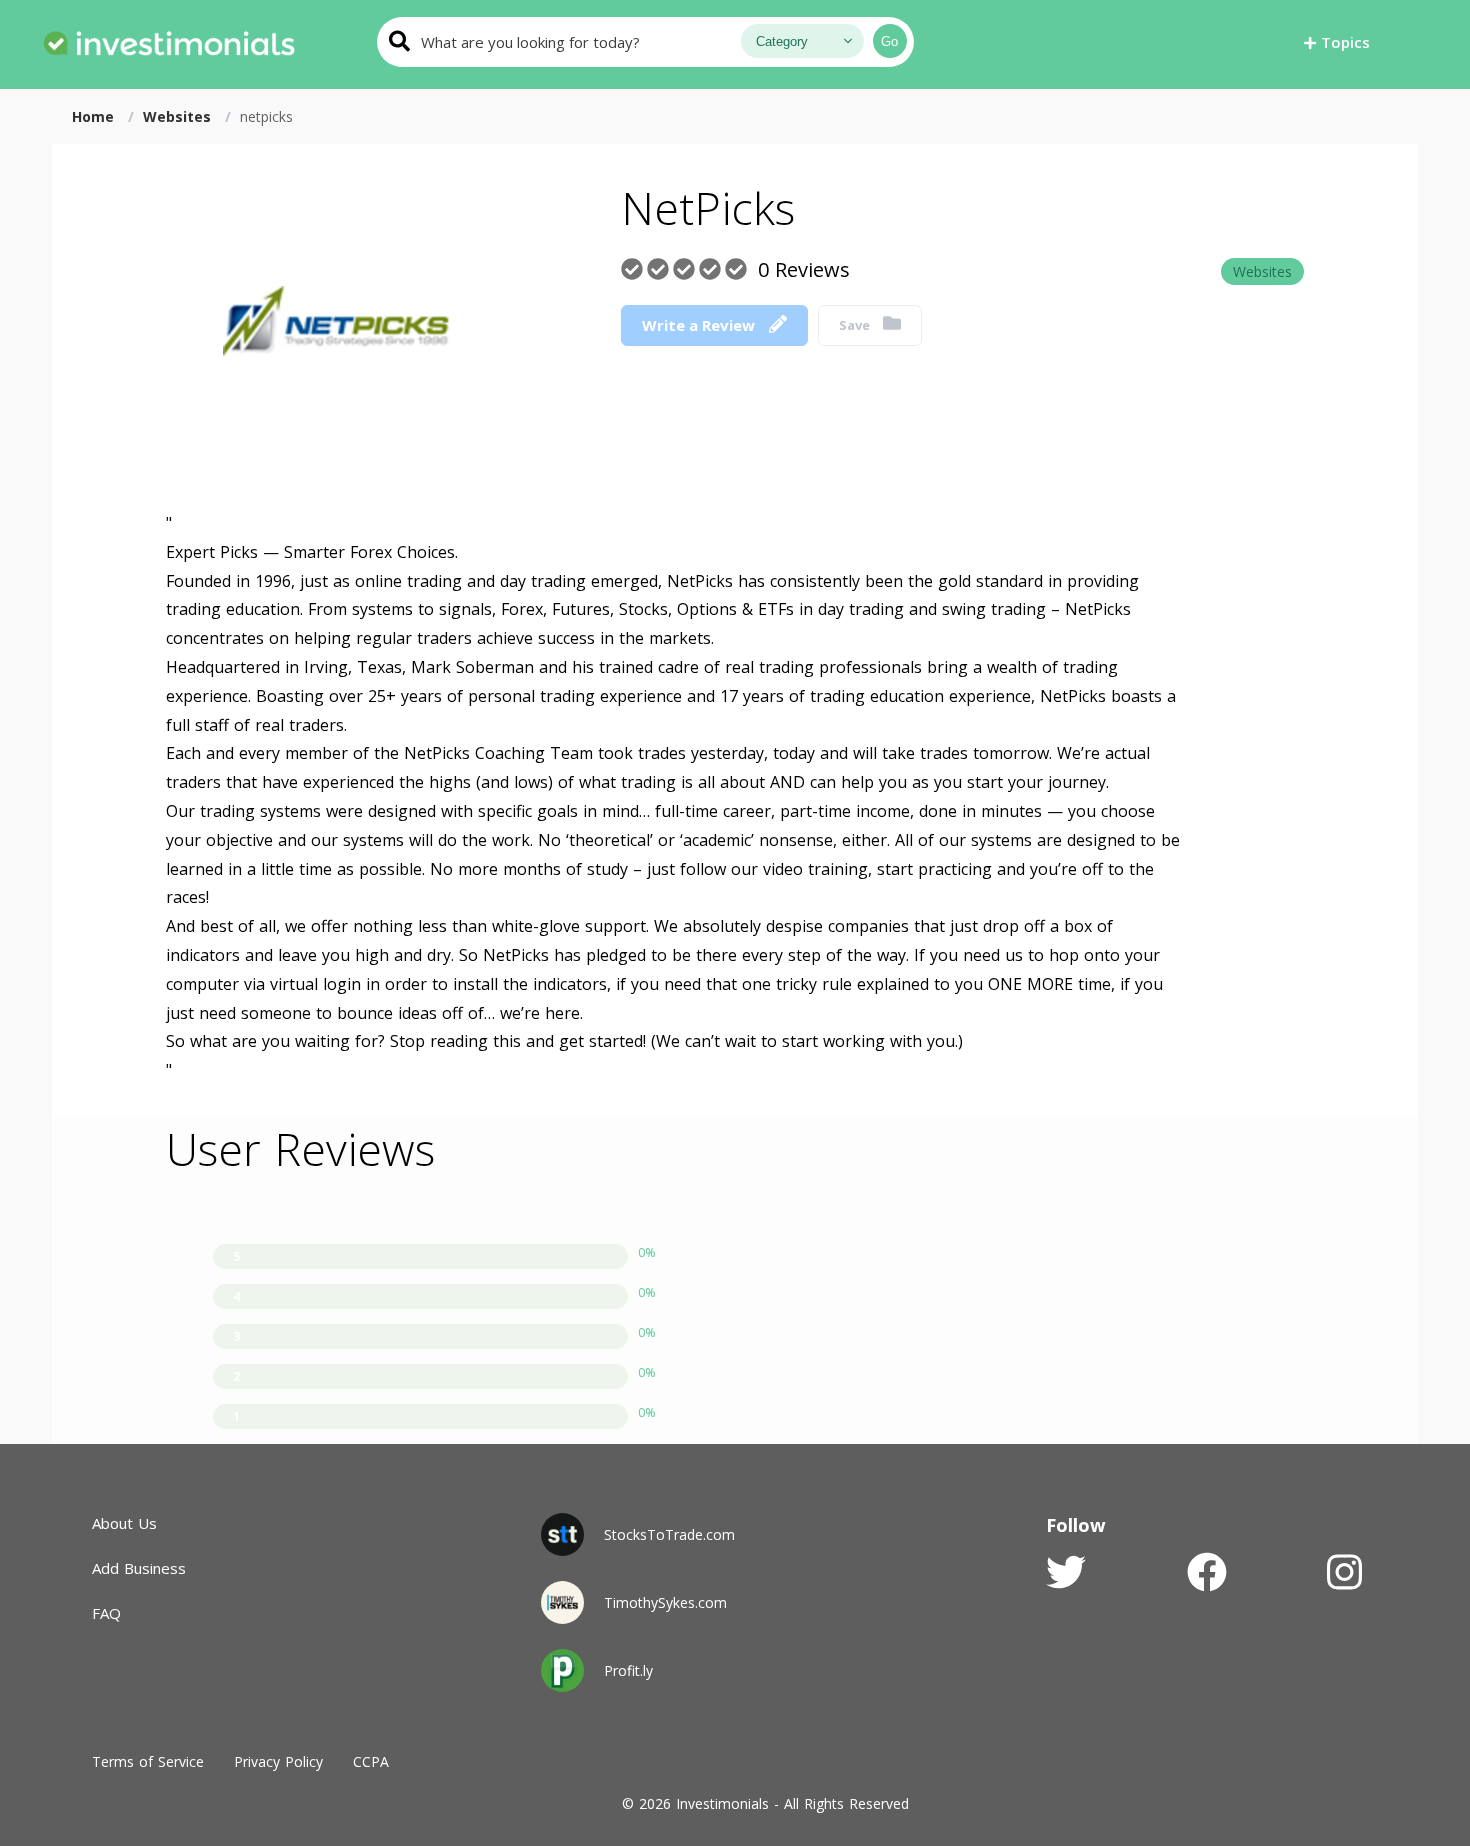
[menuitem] (169, 40)
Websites (1262, 271)
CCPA (371, 1761)
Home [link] (95, 116)
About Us (124, 1523)
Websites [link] (179, 116)
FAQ (106, 1613)
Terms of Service (148, 1761)
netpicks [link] (266, 116)
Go (889, 41)
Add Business (139, 1568)
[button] (1337, 41)
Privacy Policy (278, 1761)
